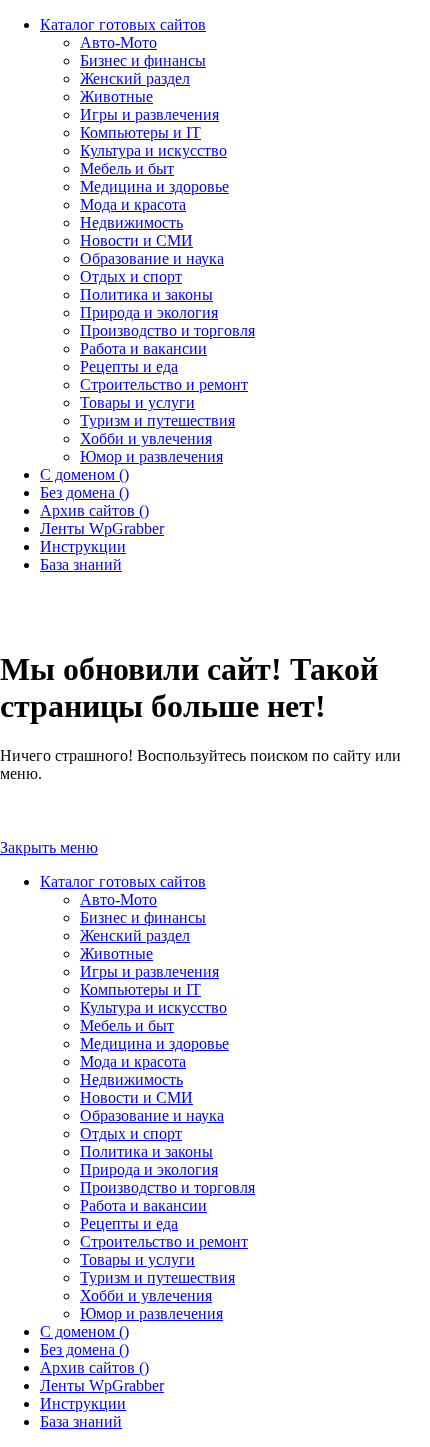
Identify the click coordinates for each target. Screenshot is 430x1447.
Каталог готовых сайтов (123, 881)
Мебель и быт (127, 1025)
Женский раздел (135, 935)
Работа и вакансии (143, 1205)
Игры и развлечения (149, 971)
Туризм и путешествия (157, 1277)
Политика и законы (146, 1151)
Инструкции (83, 1403)
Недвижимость (131, 1079)
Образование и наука (152, 1115)
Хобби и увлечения (146, 1295)
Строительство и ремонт (164, 1241)
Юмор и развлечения (151, 1313)
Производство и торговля (167, 1187)
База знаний (81, 1421)
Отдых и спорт (131, 1133)
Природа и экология (149, 1169)
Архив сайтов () (94, 1367)
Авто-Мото (118, 899)
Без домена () (84, 1349)
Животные (116, 953)
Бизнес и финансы (143, 917)
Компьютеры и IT (140, 989)
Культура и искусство (153, 1007)
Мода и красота (133, 1061)
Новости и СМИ (136, 1097)
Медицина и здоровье (154, 1043)
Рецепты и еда (129, 1223)
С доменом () (84, 1331)
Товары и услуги (137, 1259)
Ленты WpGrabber (102, 1385)
